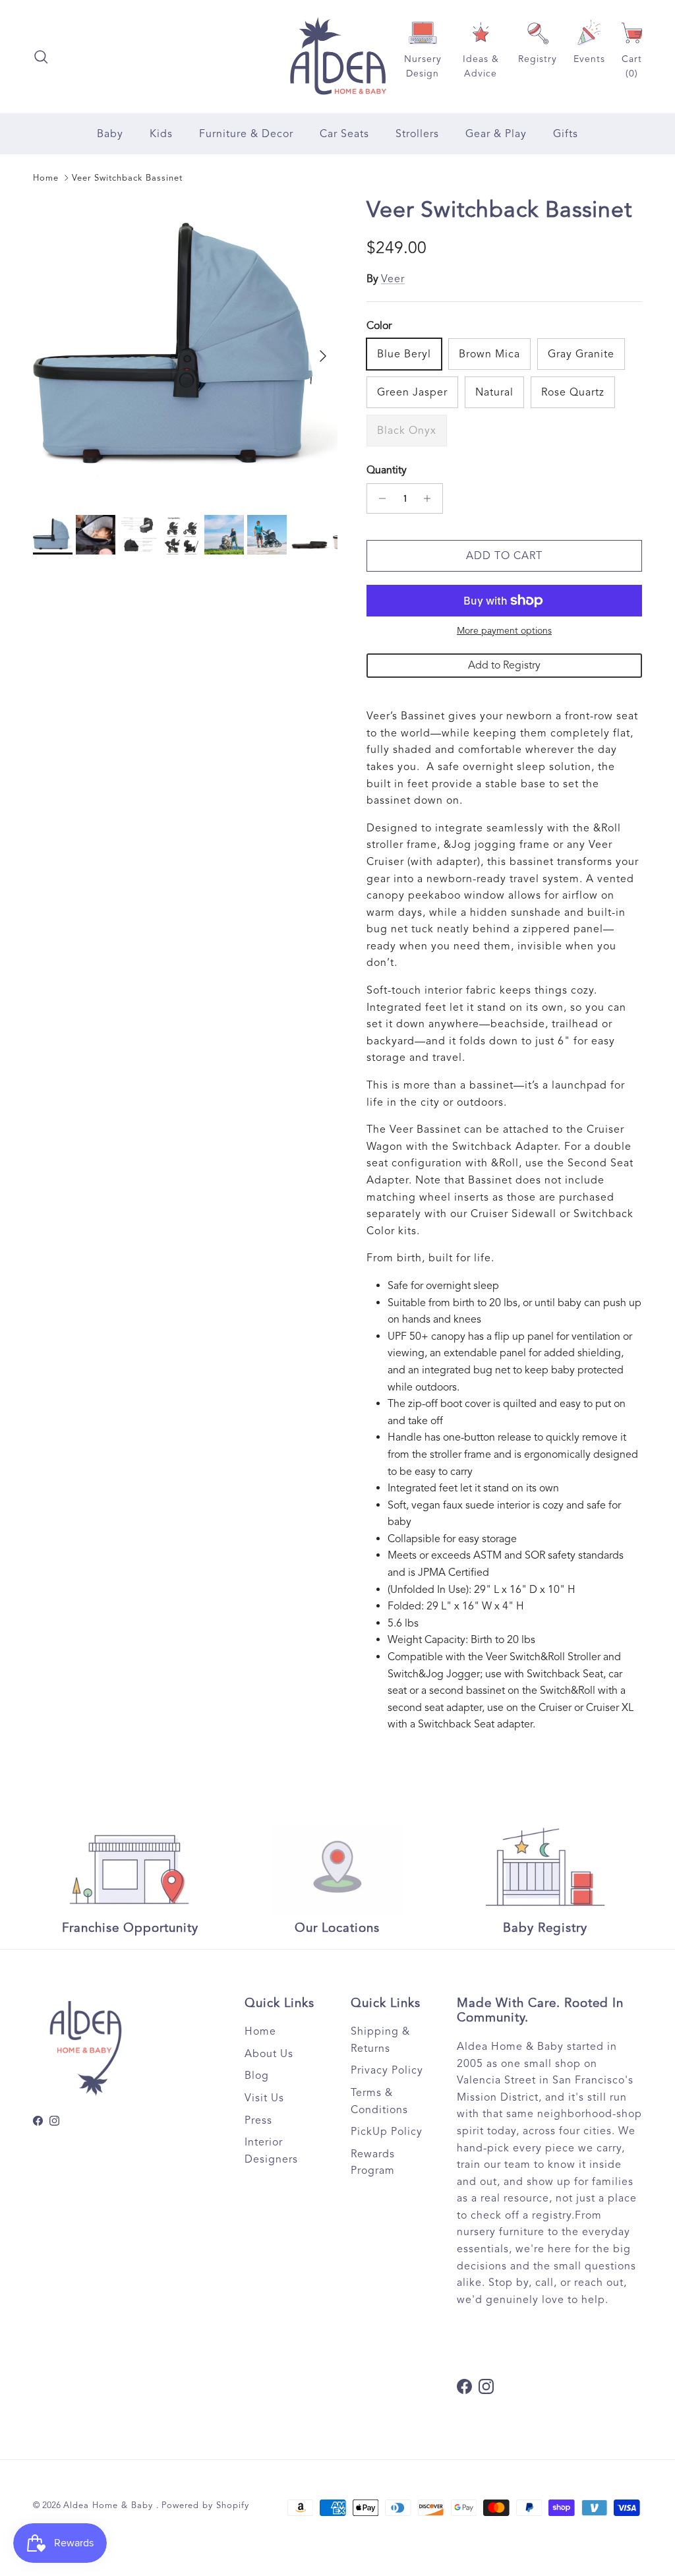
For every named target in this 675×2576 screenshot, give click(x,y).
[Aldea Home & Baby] (338, 57)
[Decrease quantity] (379, 498)
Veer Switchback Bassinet (127, 178)
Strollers (417, 134)
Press (258, 2120)
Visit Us (264, 2098)
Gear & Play (496, 134)
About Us (269, 2054)
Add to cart (504, 556)
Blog (257, 2076)
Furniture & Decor (246, 134)
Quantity (387, 470)
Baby (110, 134)
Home (46, 178)
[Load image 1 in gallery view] (185, 349)
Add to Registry (504, 665)
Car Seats (344, 134)
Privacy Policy (387, 2070)
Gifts (566, 134)
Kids (161, 134)
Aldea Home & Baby (110, 2505)
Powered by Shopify (205, 2505)
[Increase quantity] (431, 498)
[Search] (41, 57)
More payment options (504, 631)
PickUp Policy (387, 2132)
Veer (393, 279)
